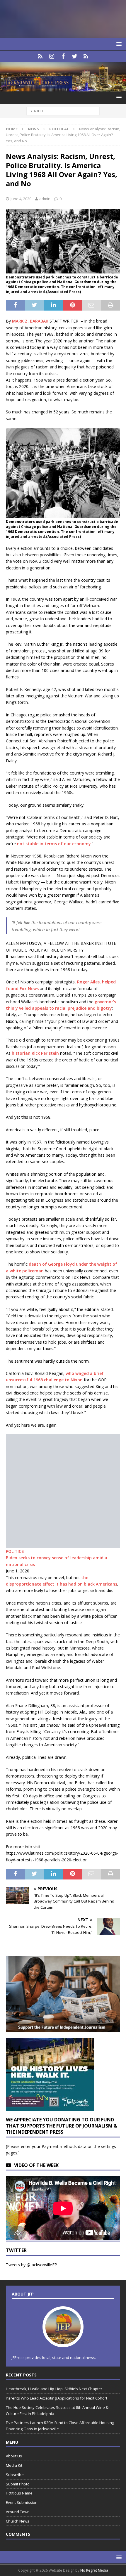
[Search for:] (63, 111)
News (33, 129)
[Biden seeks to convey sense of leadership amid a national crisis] (63, 1545)
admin (45, 199)
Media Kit (14, 2465)
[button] (118, 44)
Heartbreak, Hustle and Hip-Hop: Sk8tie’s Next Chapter (54, 2389)
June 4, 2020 (21, 199)
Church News (18, 2521)
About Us (14, 2456)
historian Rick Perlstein (35, 1053)
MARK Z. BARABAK (31, 321)
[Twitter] (75, 56)
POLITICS (15, 1551)
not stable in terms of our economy (54, 844)
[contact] (40, 56)
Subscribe (15, 2475)
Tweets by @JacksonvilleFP (31, 2265)
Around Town (18, 2512)
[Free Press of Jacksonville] (63, 88)
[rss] (86, 56)
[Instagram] (52, 56)
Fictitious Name (19, 2493)
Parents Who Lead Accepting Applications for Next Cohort (57, 2398)
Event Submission (22, 2502)
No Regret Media (94, 2570)
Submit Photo (18, 2484)
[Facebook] (63, 56)
